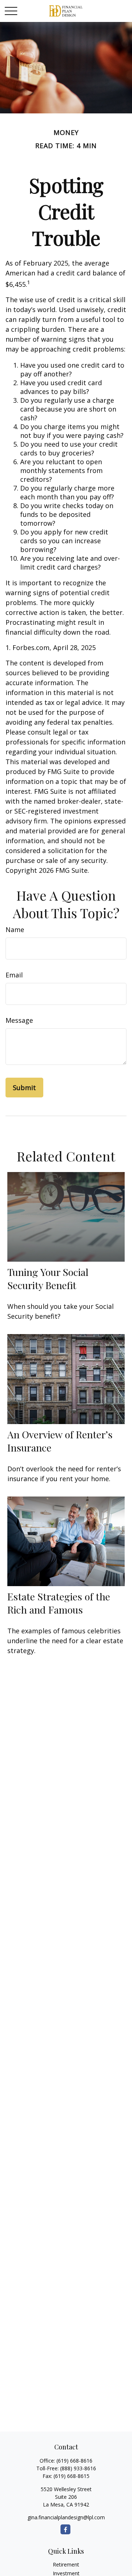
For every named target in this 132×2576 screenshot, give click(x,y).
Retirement (66, 2564)
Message (19, 1020)
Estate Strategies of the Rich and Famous (59, 1603)
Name (15, 930)
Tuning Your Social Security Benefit (48, 1278)
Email (14, 975)
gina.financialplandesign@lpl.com (66, 2517)
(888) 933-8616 (78, 2468)
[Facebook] (65, 2529)
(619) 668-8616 (74, 2461)
